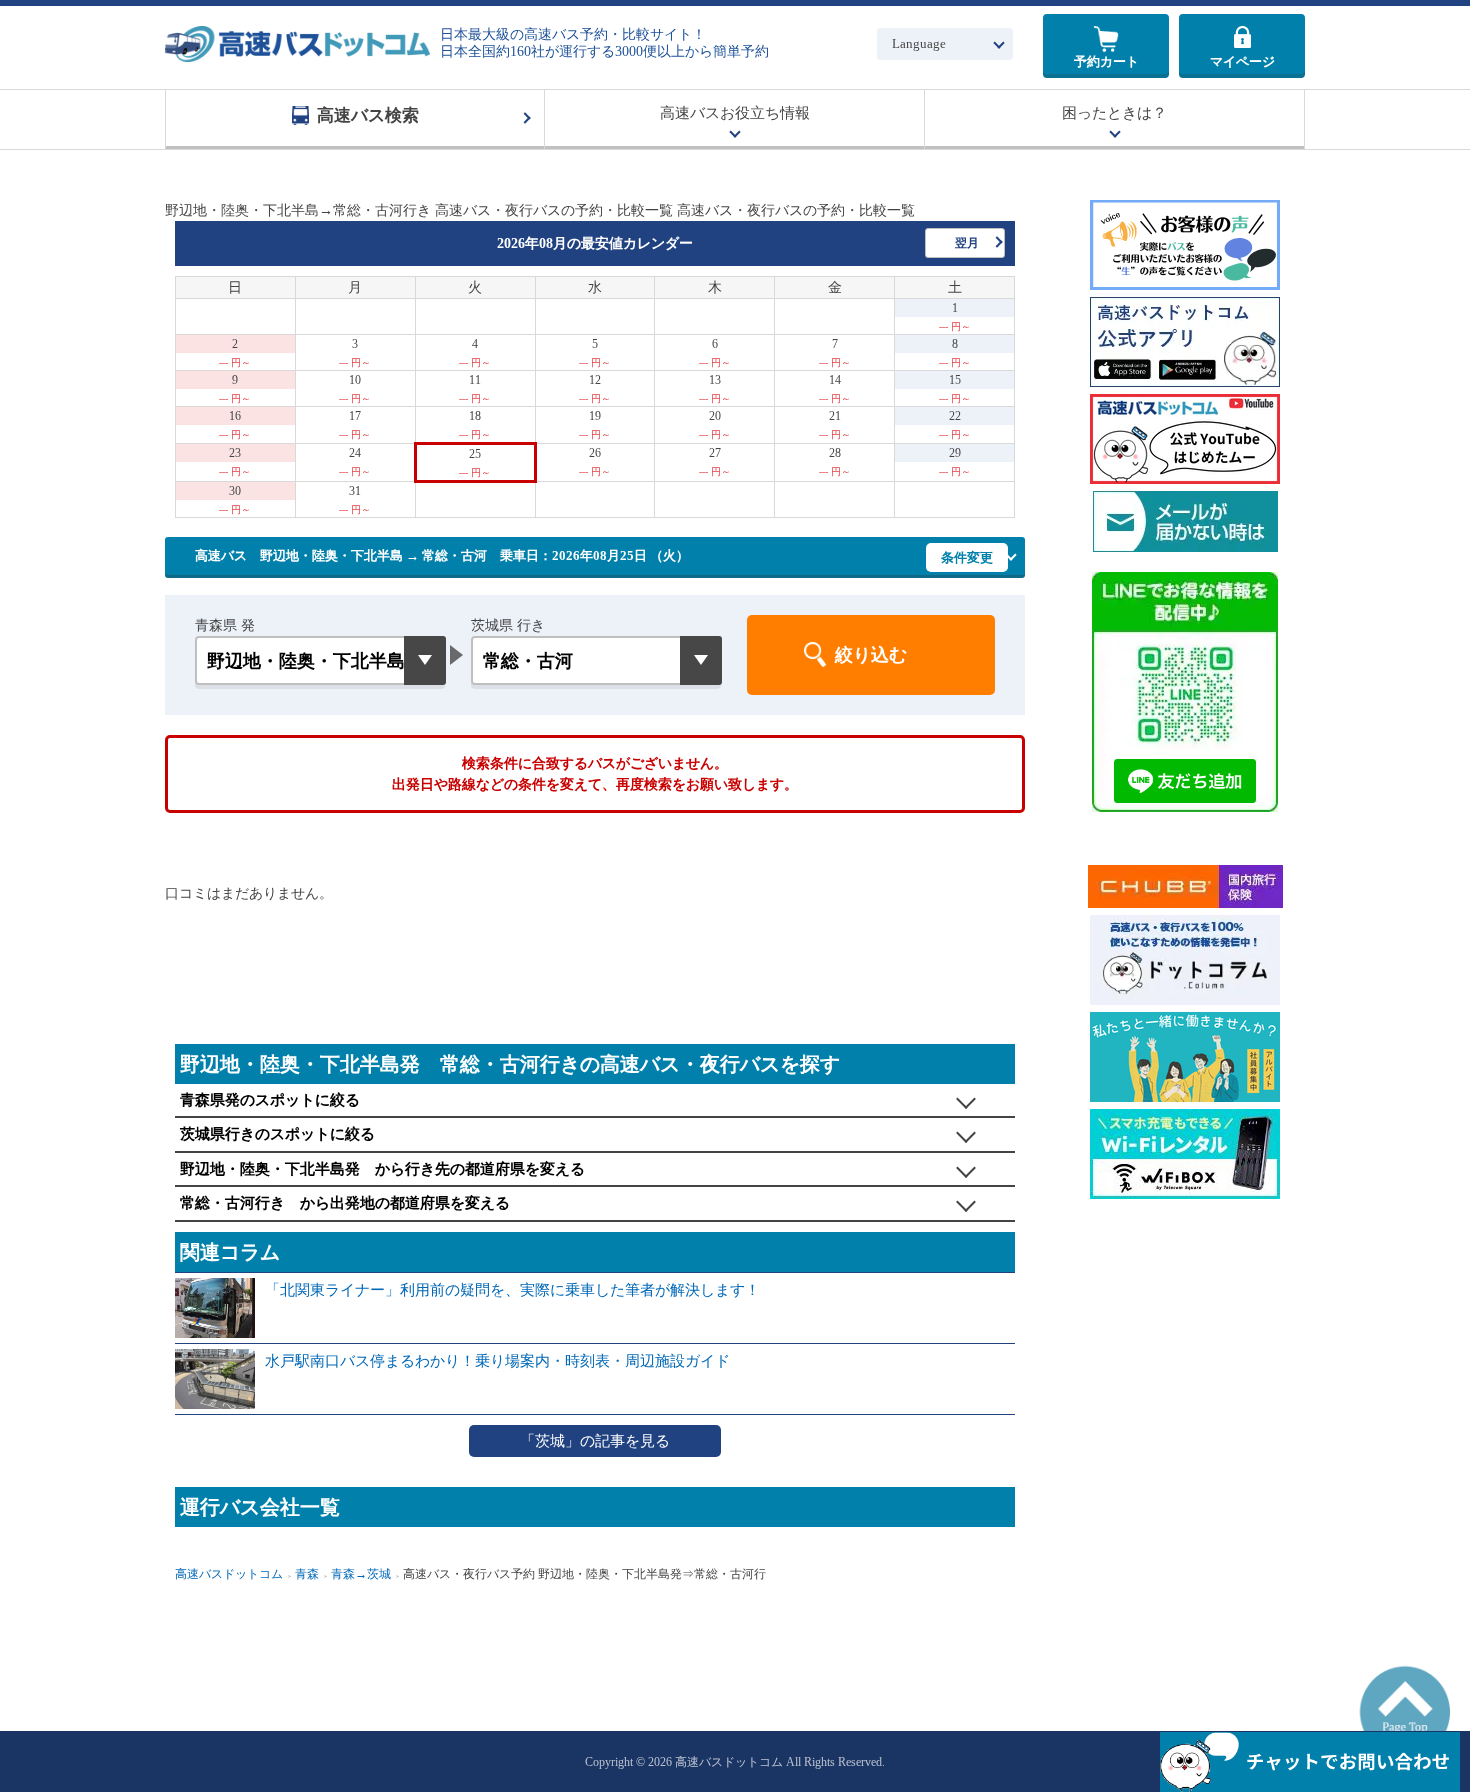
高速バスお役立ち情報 (735, 113)
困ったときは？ (1114, 113)
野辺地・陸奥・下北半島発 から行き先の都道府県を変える (382, 1169)
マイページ (1242, 61)
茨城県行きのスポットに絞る (277, 1134)
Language (919, 43)
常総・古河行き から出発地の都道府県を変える (345, 1203)
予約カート (1106, 61)
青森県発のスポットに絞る (270, 1100)
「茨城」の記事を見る (595, 1441)
